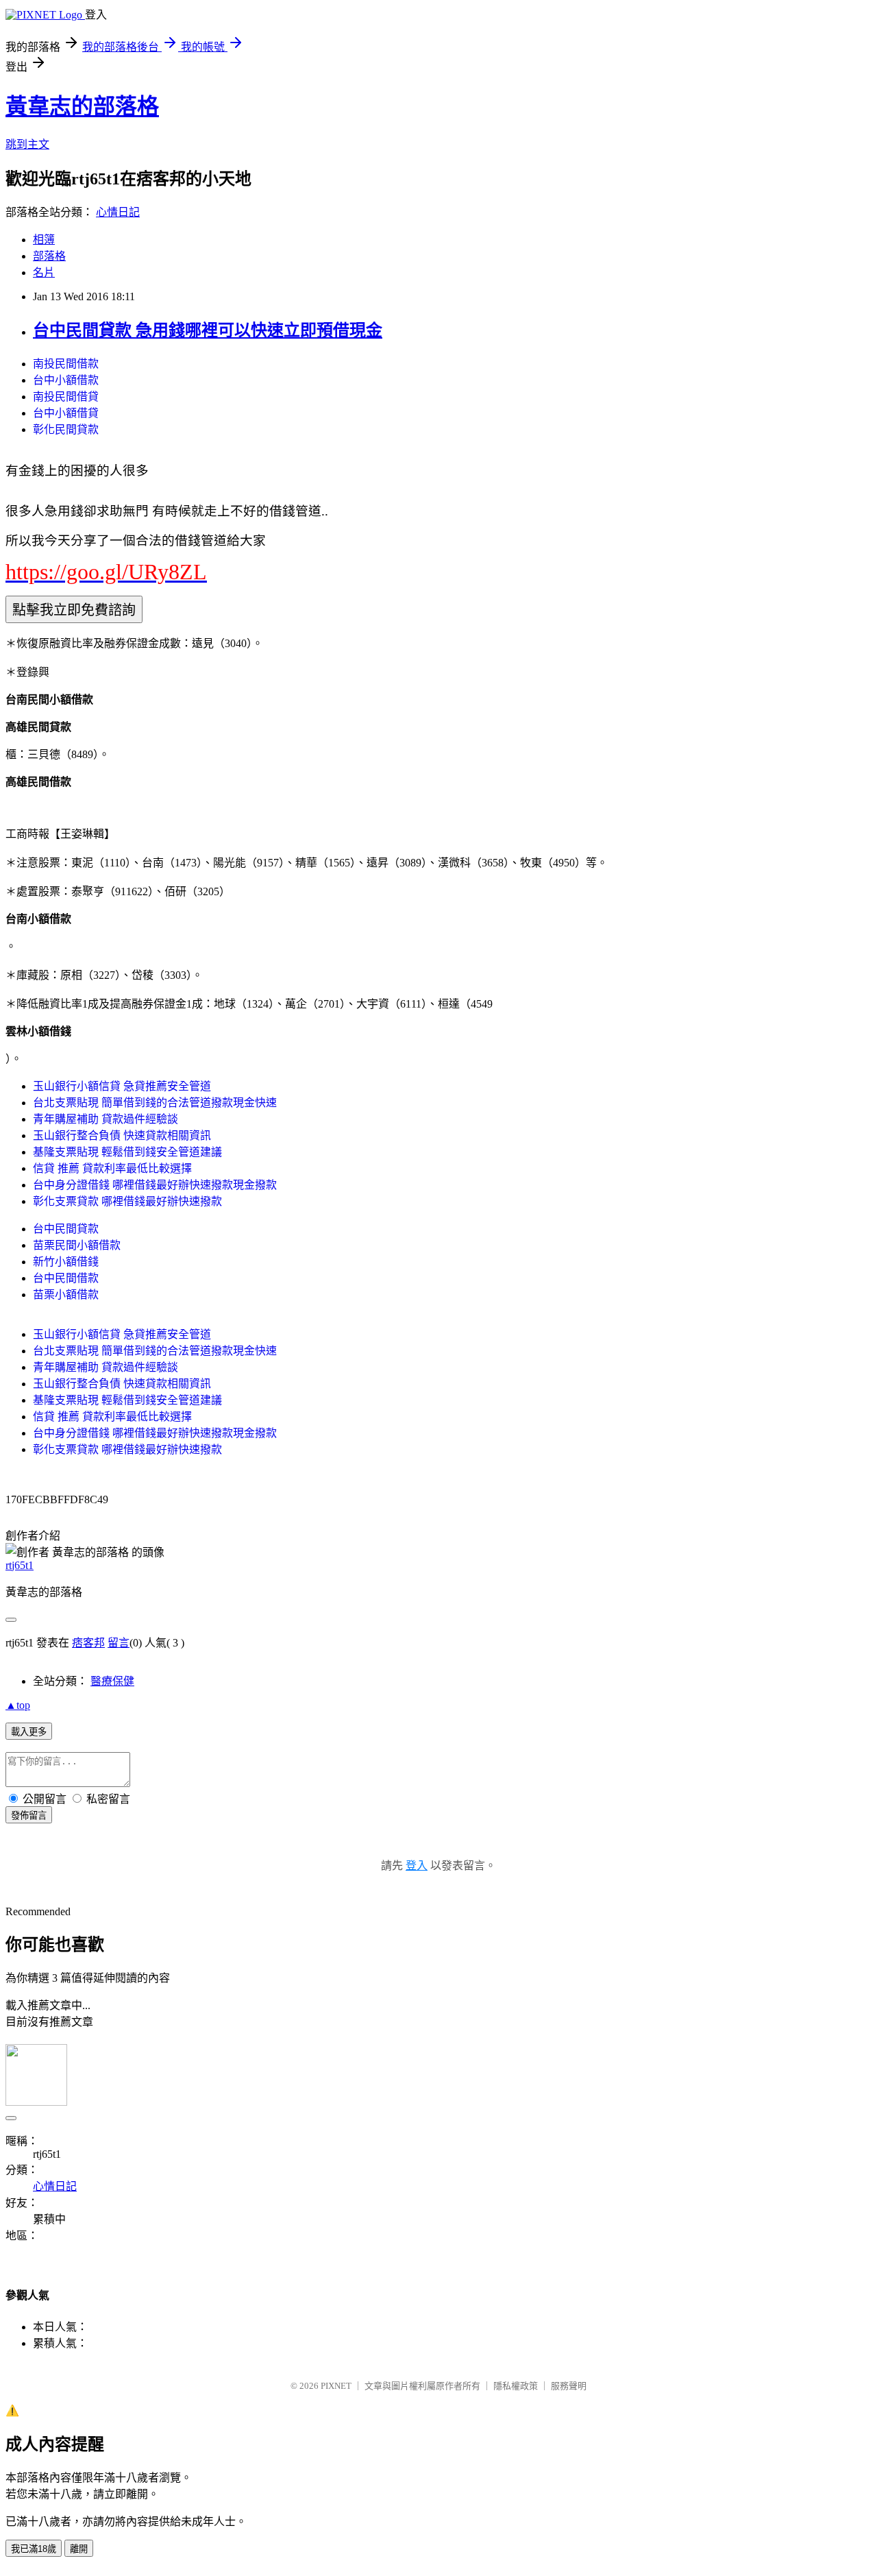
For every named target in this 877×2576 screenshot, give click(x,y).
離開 (79, 2549)
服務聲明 (569, 2386)
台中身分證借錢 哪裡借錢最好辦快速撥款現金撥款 (155, 1185)
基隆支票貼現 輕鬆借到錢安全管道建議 (127, 1152)
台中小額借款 (66, 380)
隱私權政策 (516, 2386)
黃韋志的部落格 (82, 106)
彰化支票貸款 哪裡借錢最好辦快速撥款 (127, 1201)
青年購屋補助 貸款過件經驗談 (106, 1119)
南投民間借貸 (66, 397)
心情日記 (118, 212)
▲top (18, 1705)
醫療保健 (112, 1681)
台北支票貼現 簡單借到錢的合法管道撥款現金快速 (155, 1103)
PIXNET (336, 2386)
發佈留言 (29, 1815)
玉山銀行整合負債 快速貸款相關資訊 (122, 1135)
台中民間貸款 (66, 1229)
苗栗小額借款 (66, 1295)
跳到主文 (27, 144)
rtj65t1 (20, 1565)
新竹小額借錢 (66, 1262)
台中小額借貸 (66, 413)
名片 (44, 272)
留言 (119, 1643)
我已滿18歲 (34, 2549)
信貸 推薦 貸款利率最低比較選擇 (112, 1168)
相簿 (44, 240)
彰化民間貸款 (66, 429)
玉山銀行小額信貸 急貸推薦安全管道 (122, 1086)
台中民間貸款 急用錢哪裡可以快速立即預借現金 (208, 330)
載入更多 (29, 1732)
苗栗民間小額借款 (77, 1245)
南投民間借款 (66, 364)
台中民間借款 (66, 1278)
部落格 (49, 256)
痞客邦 (88, 1643)
